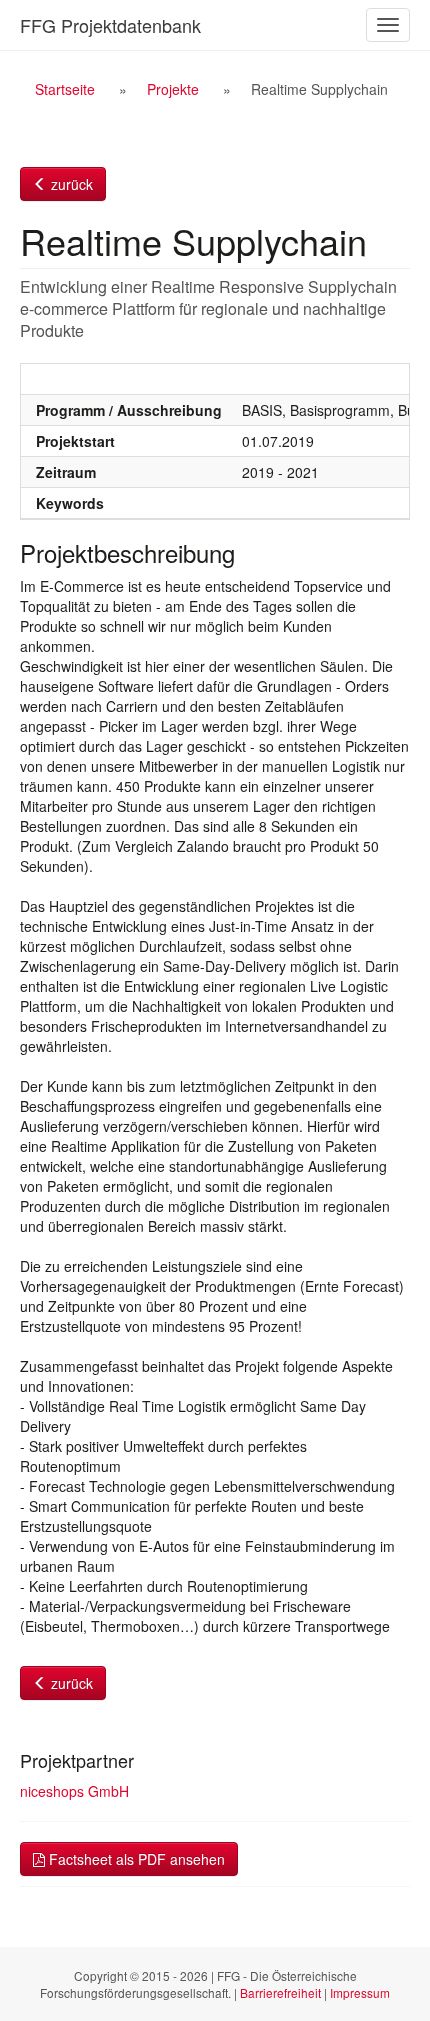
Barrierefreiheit (280, 1992)
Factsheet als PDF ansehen (135, 1859)
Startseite (65, 89)
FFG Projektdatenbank (110, 25)
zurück (70, 184)
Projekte (173, 89)
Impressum (360, 1992)
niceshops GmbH (74, 1791)
